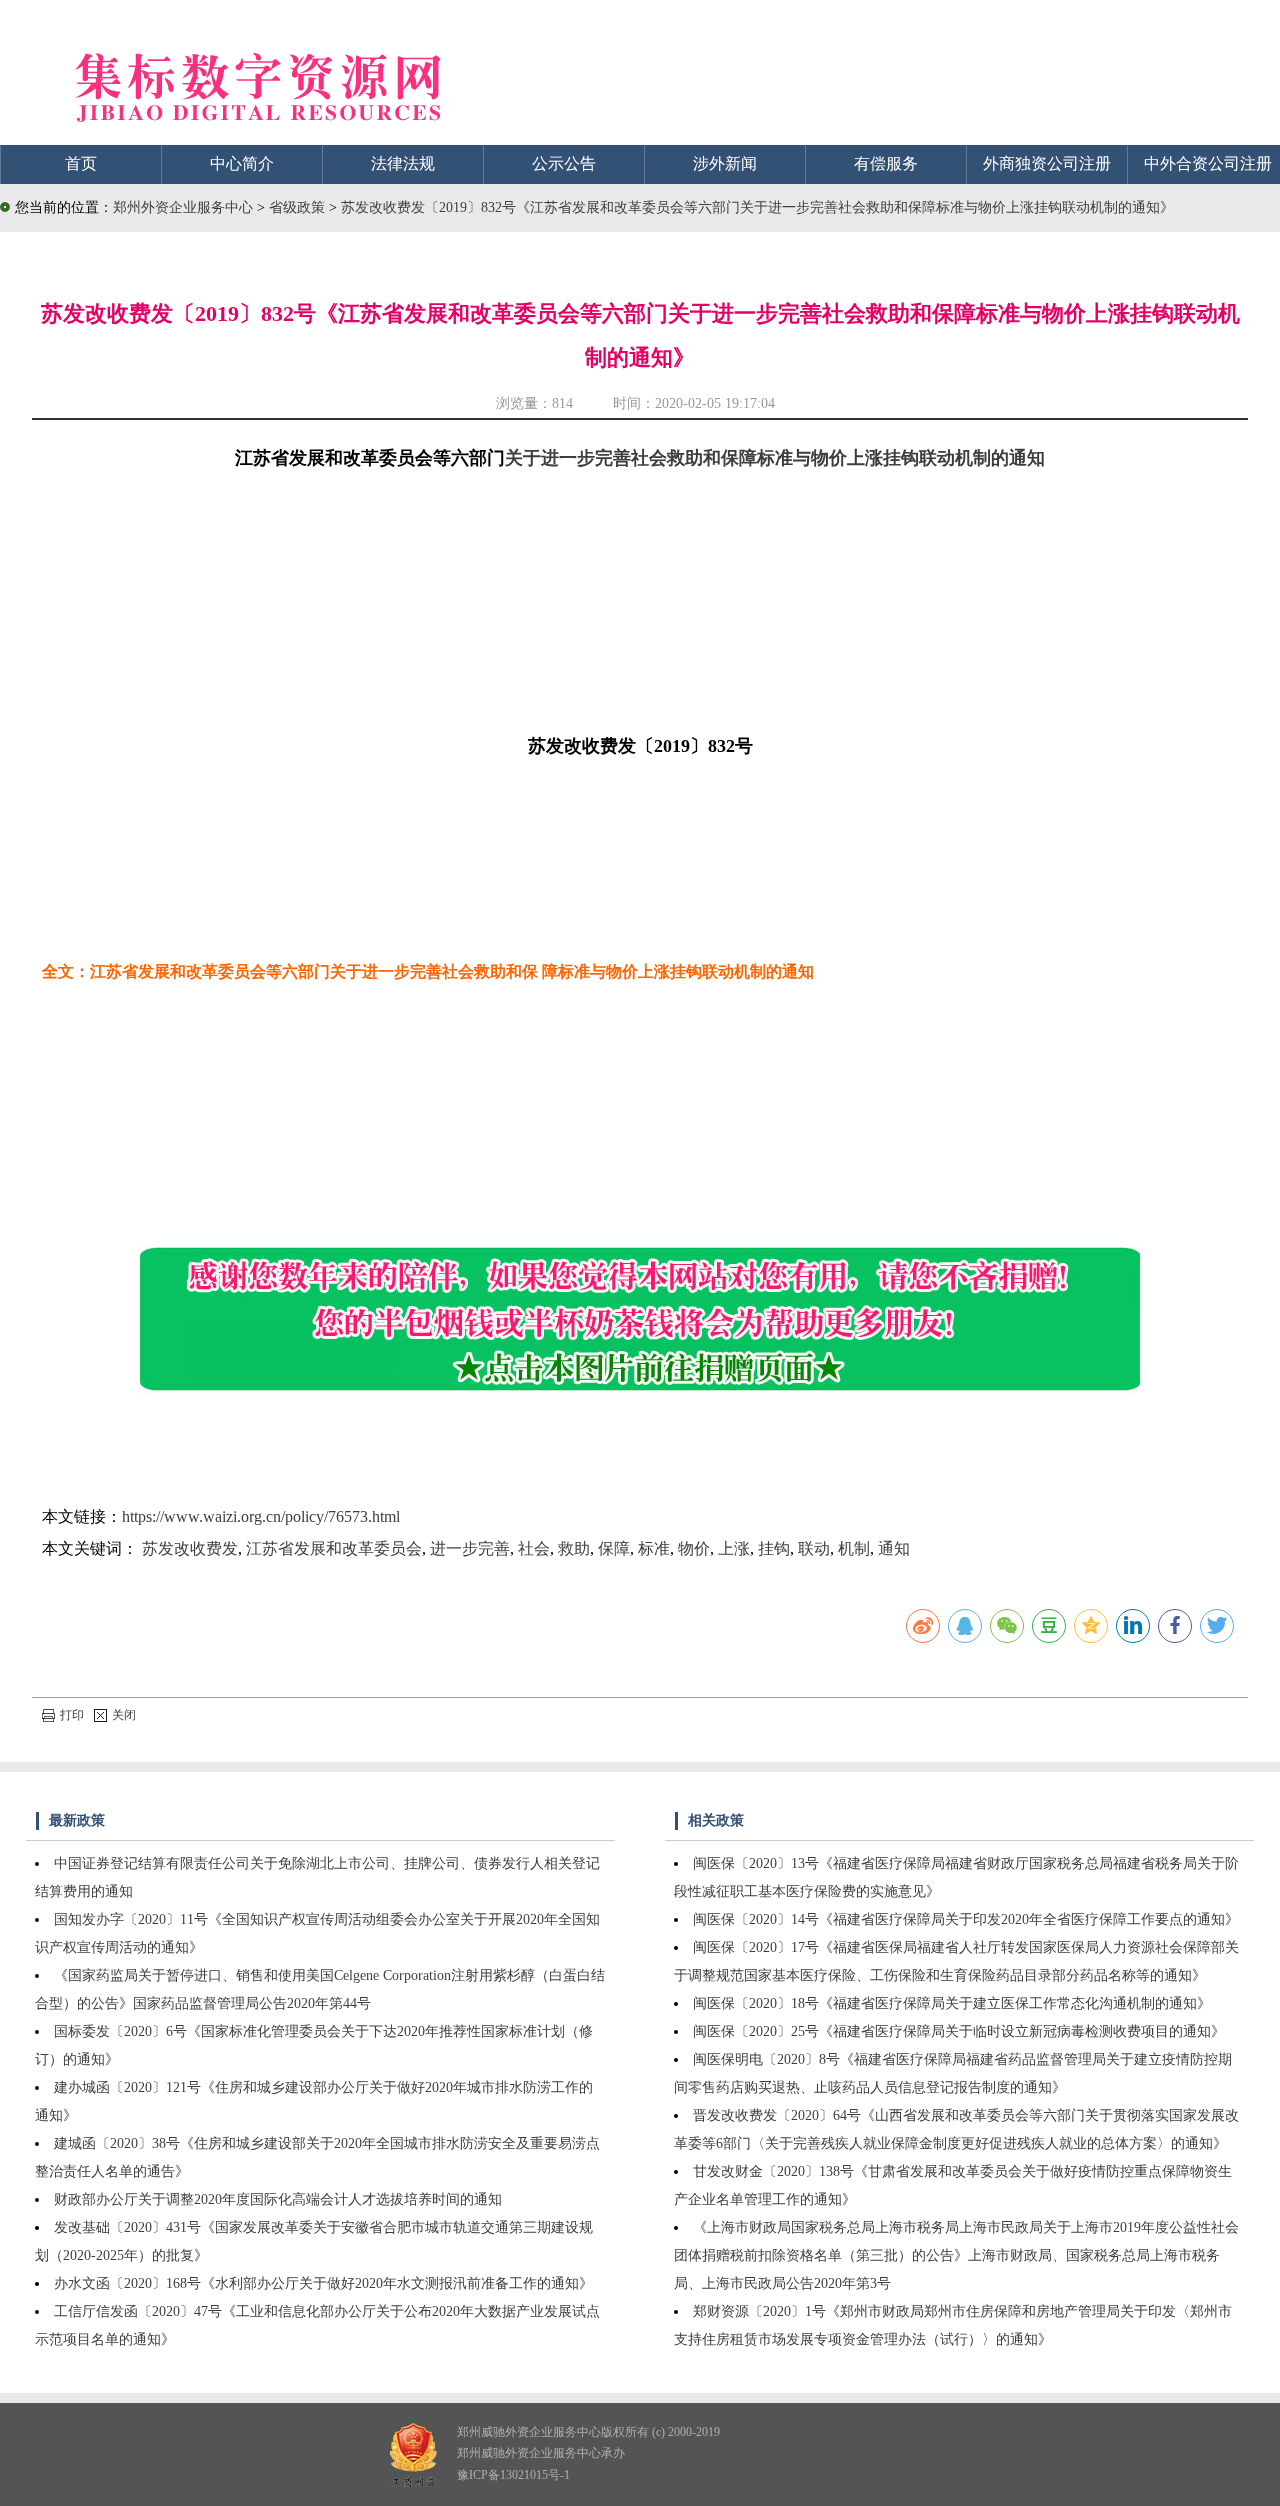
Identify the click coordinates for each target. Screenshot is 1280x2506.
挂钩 (774, 1548)
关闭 (124, 1715)
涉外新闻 (725, 163)
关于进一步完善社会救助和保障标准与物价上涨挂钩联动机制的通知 (775, 458)
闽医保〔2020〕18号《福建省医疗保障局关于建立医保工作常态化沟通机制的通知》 (952, 2003)
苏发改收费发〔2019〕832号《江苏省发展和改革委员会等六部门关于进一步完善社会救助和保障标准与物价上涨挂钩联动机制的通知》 (757, 207)
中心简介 (242, 163)
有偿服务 (886, 163)
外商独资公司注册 (1047, 163)
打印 (72, 1715)
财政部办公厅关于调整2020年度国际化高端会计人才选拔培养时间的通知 (278, 2199)
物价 (694, 1548)
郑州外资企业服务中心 (183, 207)
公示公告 (564, 163)
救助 (574, 1548)
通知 (894, 1548)
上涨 (734, 1548)
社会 (534, 1548)
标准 (654, 1548)
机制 (854, 1548)
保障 (614, 1548)
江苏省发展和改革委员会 (334, 1548)
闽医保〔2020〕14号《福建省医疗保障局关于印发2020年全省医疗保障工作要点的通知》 (966, 1919)
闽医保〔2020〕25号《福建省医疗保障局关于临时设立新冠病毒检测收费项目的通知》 (959, 2031)
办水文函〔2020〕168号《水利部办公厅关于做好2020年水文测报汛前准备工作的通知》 (323, 2283)
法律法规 (403, 163)
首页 (81, 163)
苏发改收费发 (190, 1548)
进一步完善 (470, 1548)
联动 (814, 1548)
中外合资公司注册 (1208, 163)
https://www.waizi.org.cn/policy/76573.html (261, 1516)
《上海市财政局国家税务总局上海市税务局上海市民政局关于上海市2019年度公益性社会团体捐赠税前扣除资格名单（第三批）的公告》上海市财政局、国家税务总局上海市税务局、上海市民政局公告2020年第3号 (956, 2255)
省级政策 (299, 207)
